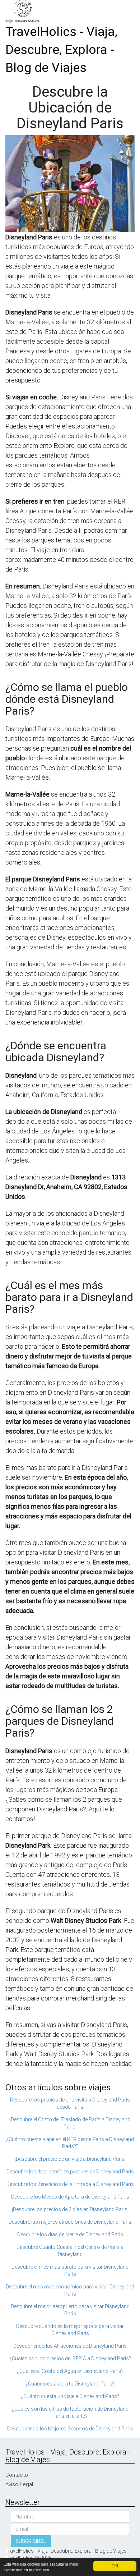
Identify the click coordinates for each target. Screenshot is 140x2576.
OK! (115, 2566)
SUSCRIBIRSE (31, 2541)
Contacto (17, 2475)
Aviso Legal (19, 2484)
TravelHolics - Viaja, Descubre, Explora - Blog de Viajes (61, 50)
